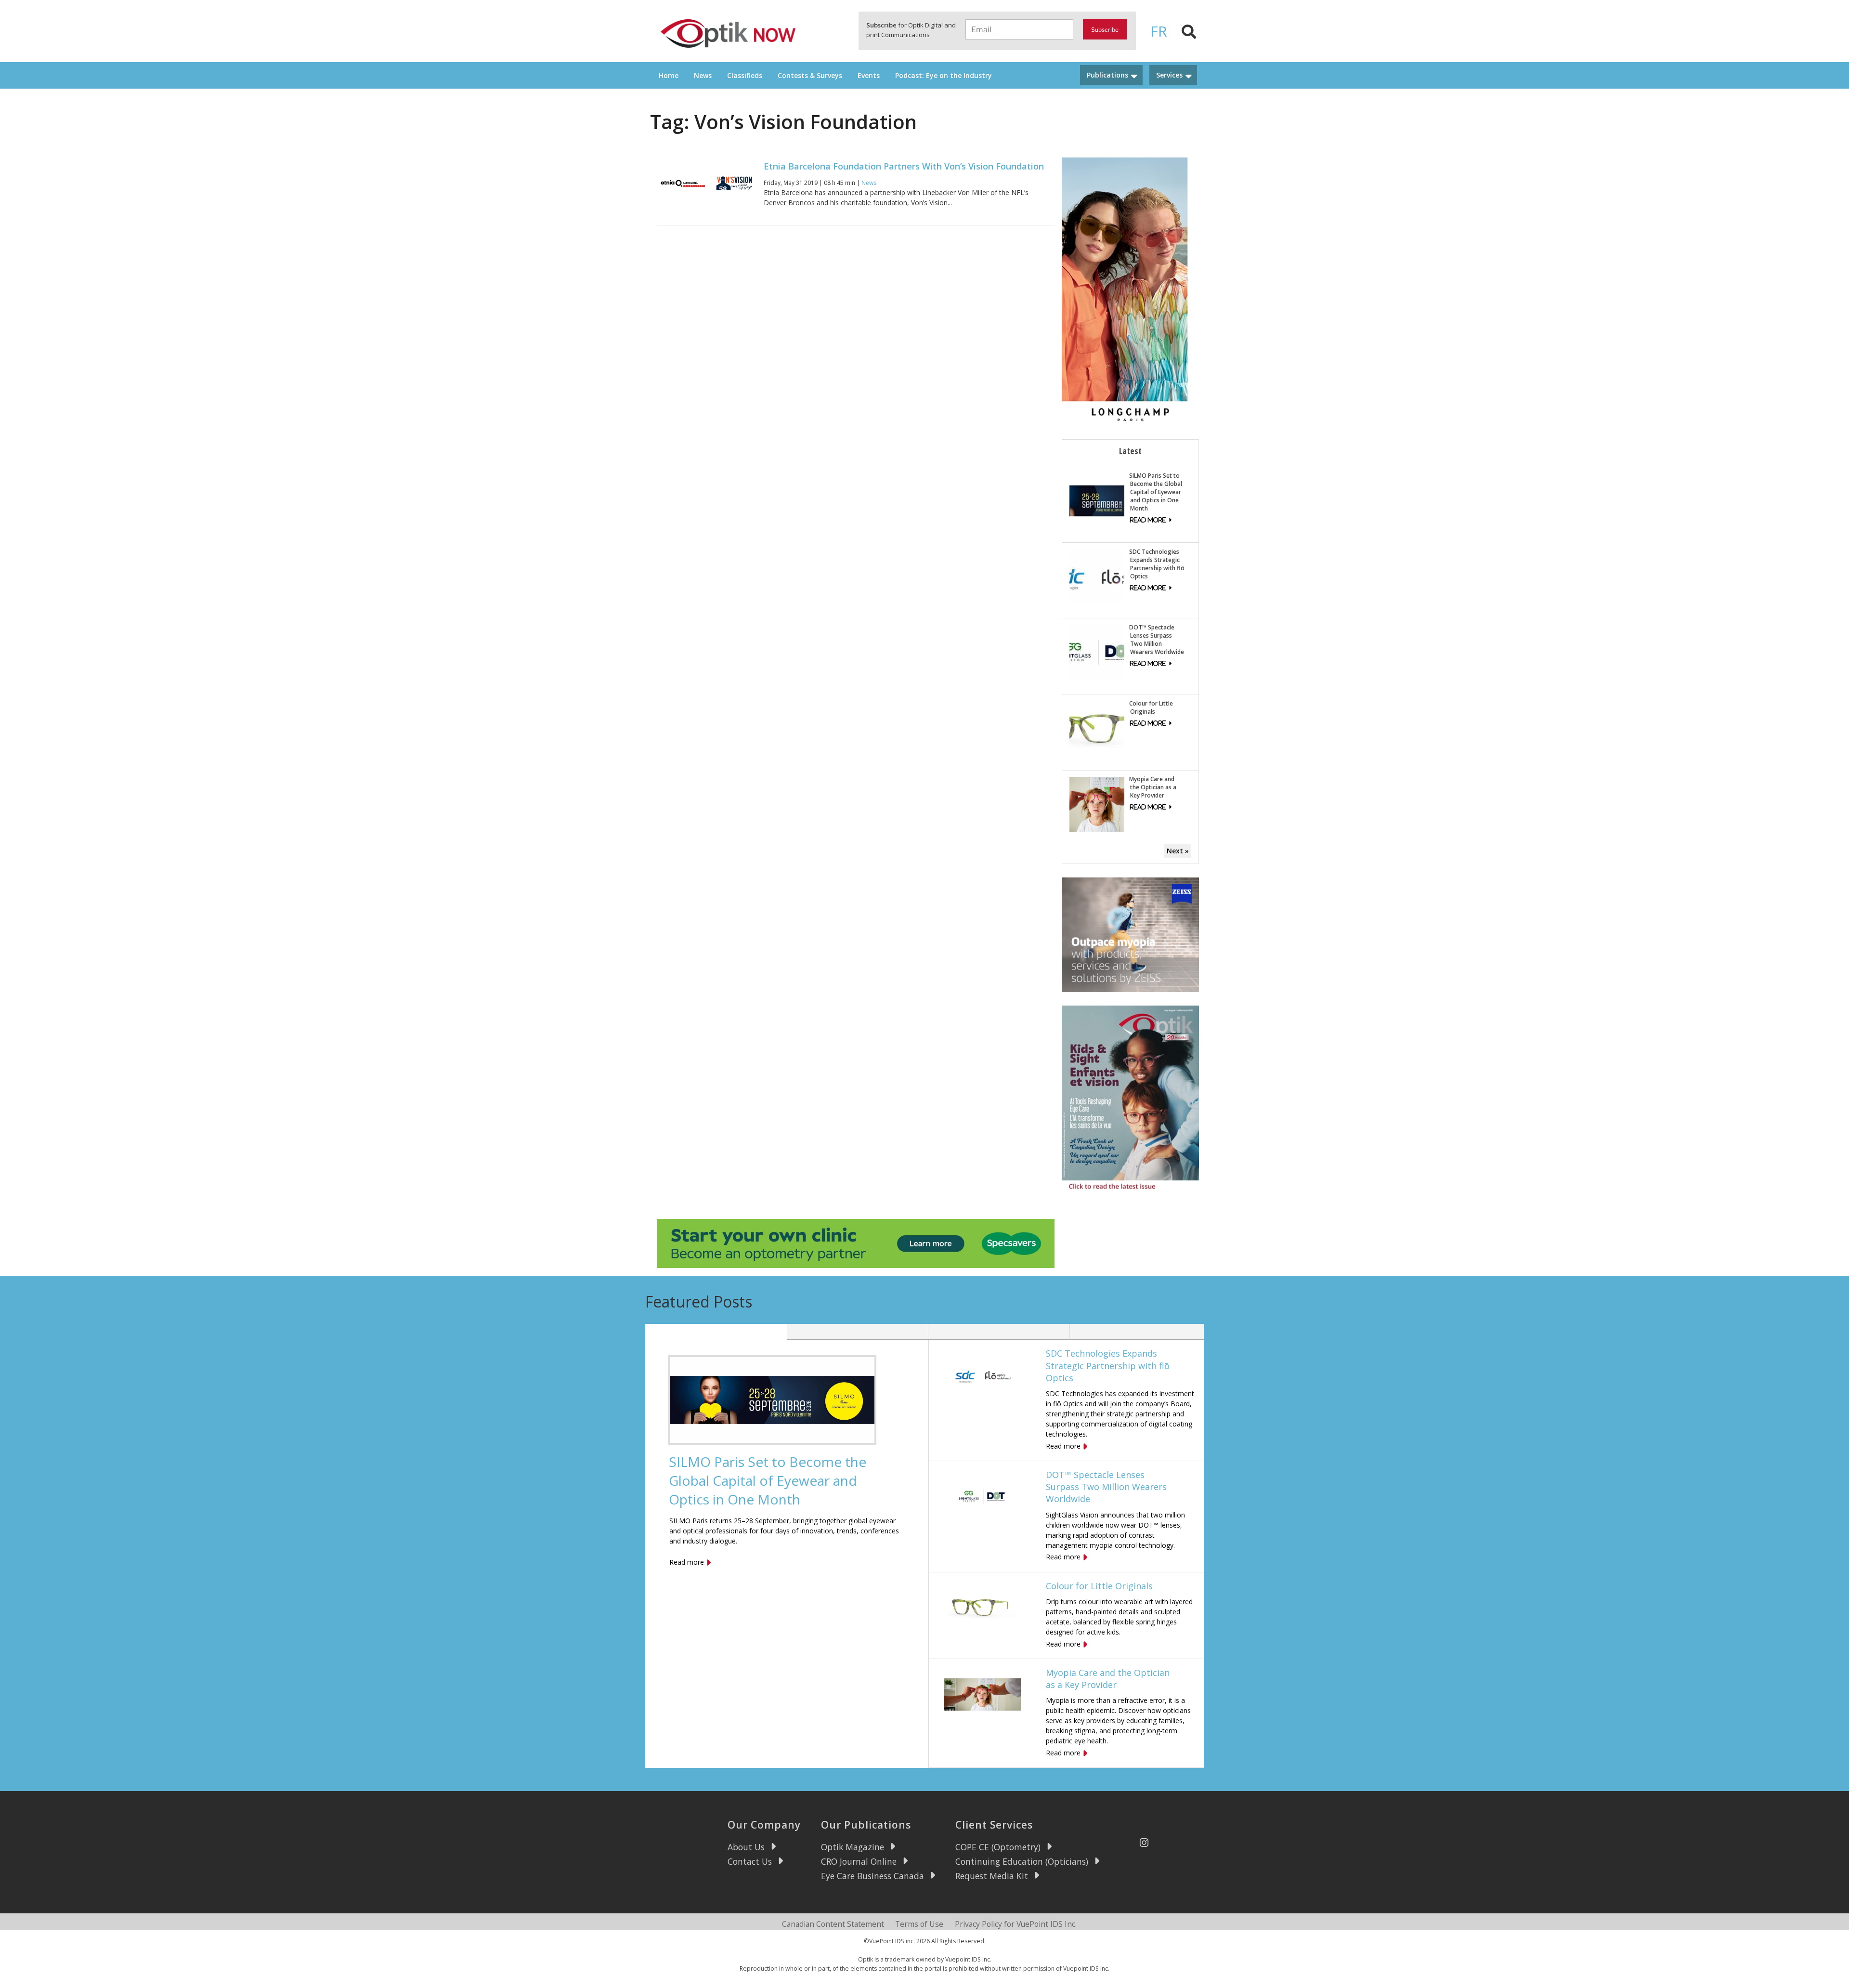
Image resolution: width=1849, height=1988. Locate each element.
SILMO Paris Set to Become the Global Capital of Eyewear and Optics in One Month (1156, 492)
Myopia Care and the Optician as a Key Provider (1153, 787)
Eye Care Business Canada (872, 1876)
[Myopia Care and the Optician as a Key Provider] (1097, 804)
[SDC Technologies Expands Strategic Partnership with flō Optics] (1097, 576)
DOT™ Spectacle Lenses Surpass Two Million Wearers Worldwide (1157, 640)
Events (869, 75)
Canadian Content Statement (833, 1924)
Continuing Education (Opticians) (1022, 1861)
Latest (1130, 451)
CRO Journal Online (859, 1861)
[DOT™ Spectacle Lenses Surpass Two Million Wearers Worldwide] (1097, 652)
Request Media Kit (992, 1876)
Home (669, 75)
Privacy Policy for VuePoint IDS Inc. (1016, 1924)
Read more (687, 1562)
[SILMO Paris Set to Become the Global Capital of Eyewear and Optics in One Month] (1097, 500)
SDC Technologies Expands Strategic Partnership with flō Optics (1157, 564)
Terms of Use (919, 1924)
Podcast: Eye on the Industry (944, 75)
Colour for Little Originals (1151, 707)
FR (1159, 31)
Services (1169, 75)
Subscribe (1105, 30)
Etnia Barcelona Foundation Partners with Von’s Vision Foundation (904, 166)
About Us (746, 1847)
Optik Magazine (853, 1847)
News (703, 75)
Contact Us (750, 1861)
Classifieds (745, 75)
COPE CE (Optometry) (998, 1847)
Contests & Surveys (810, 75)
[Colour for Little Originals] (1097, 728)
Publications (1107, 75)
